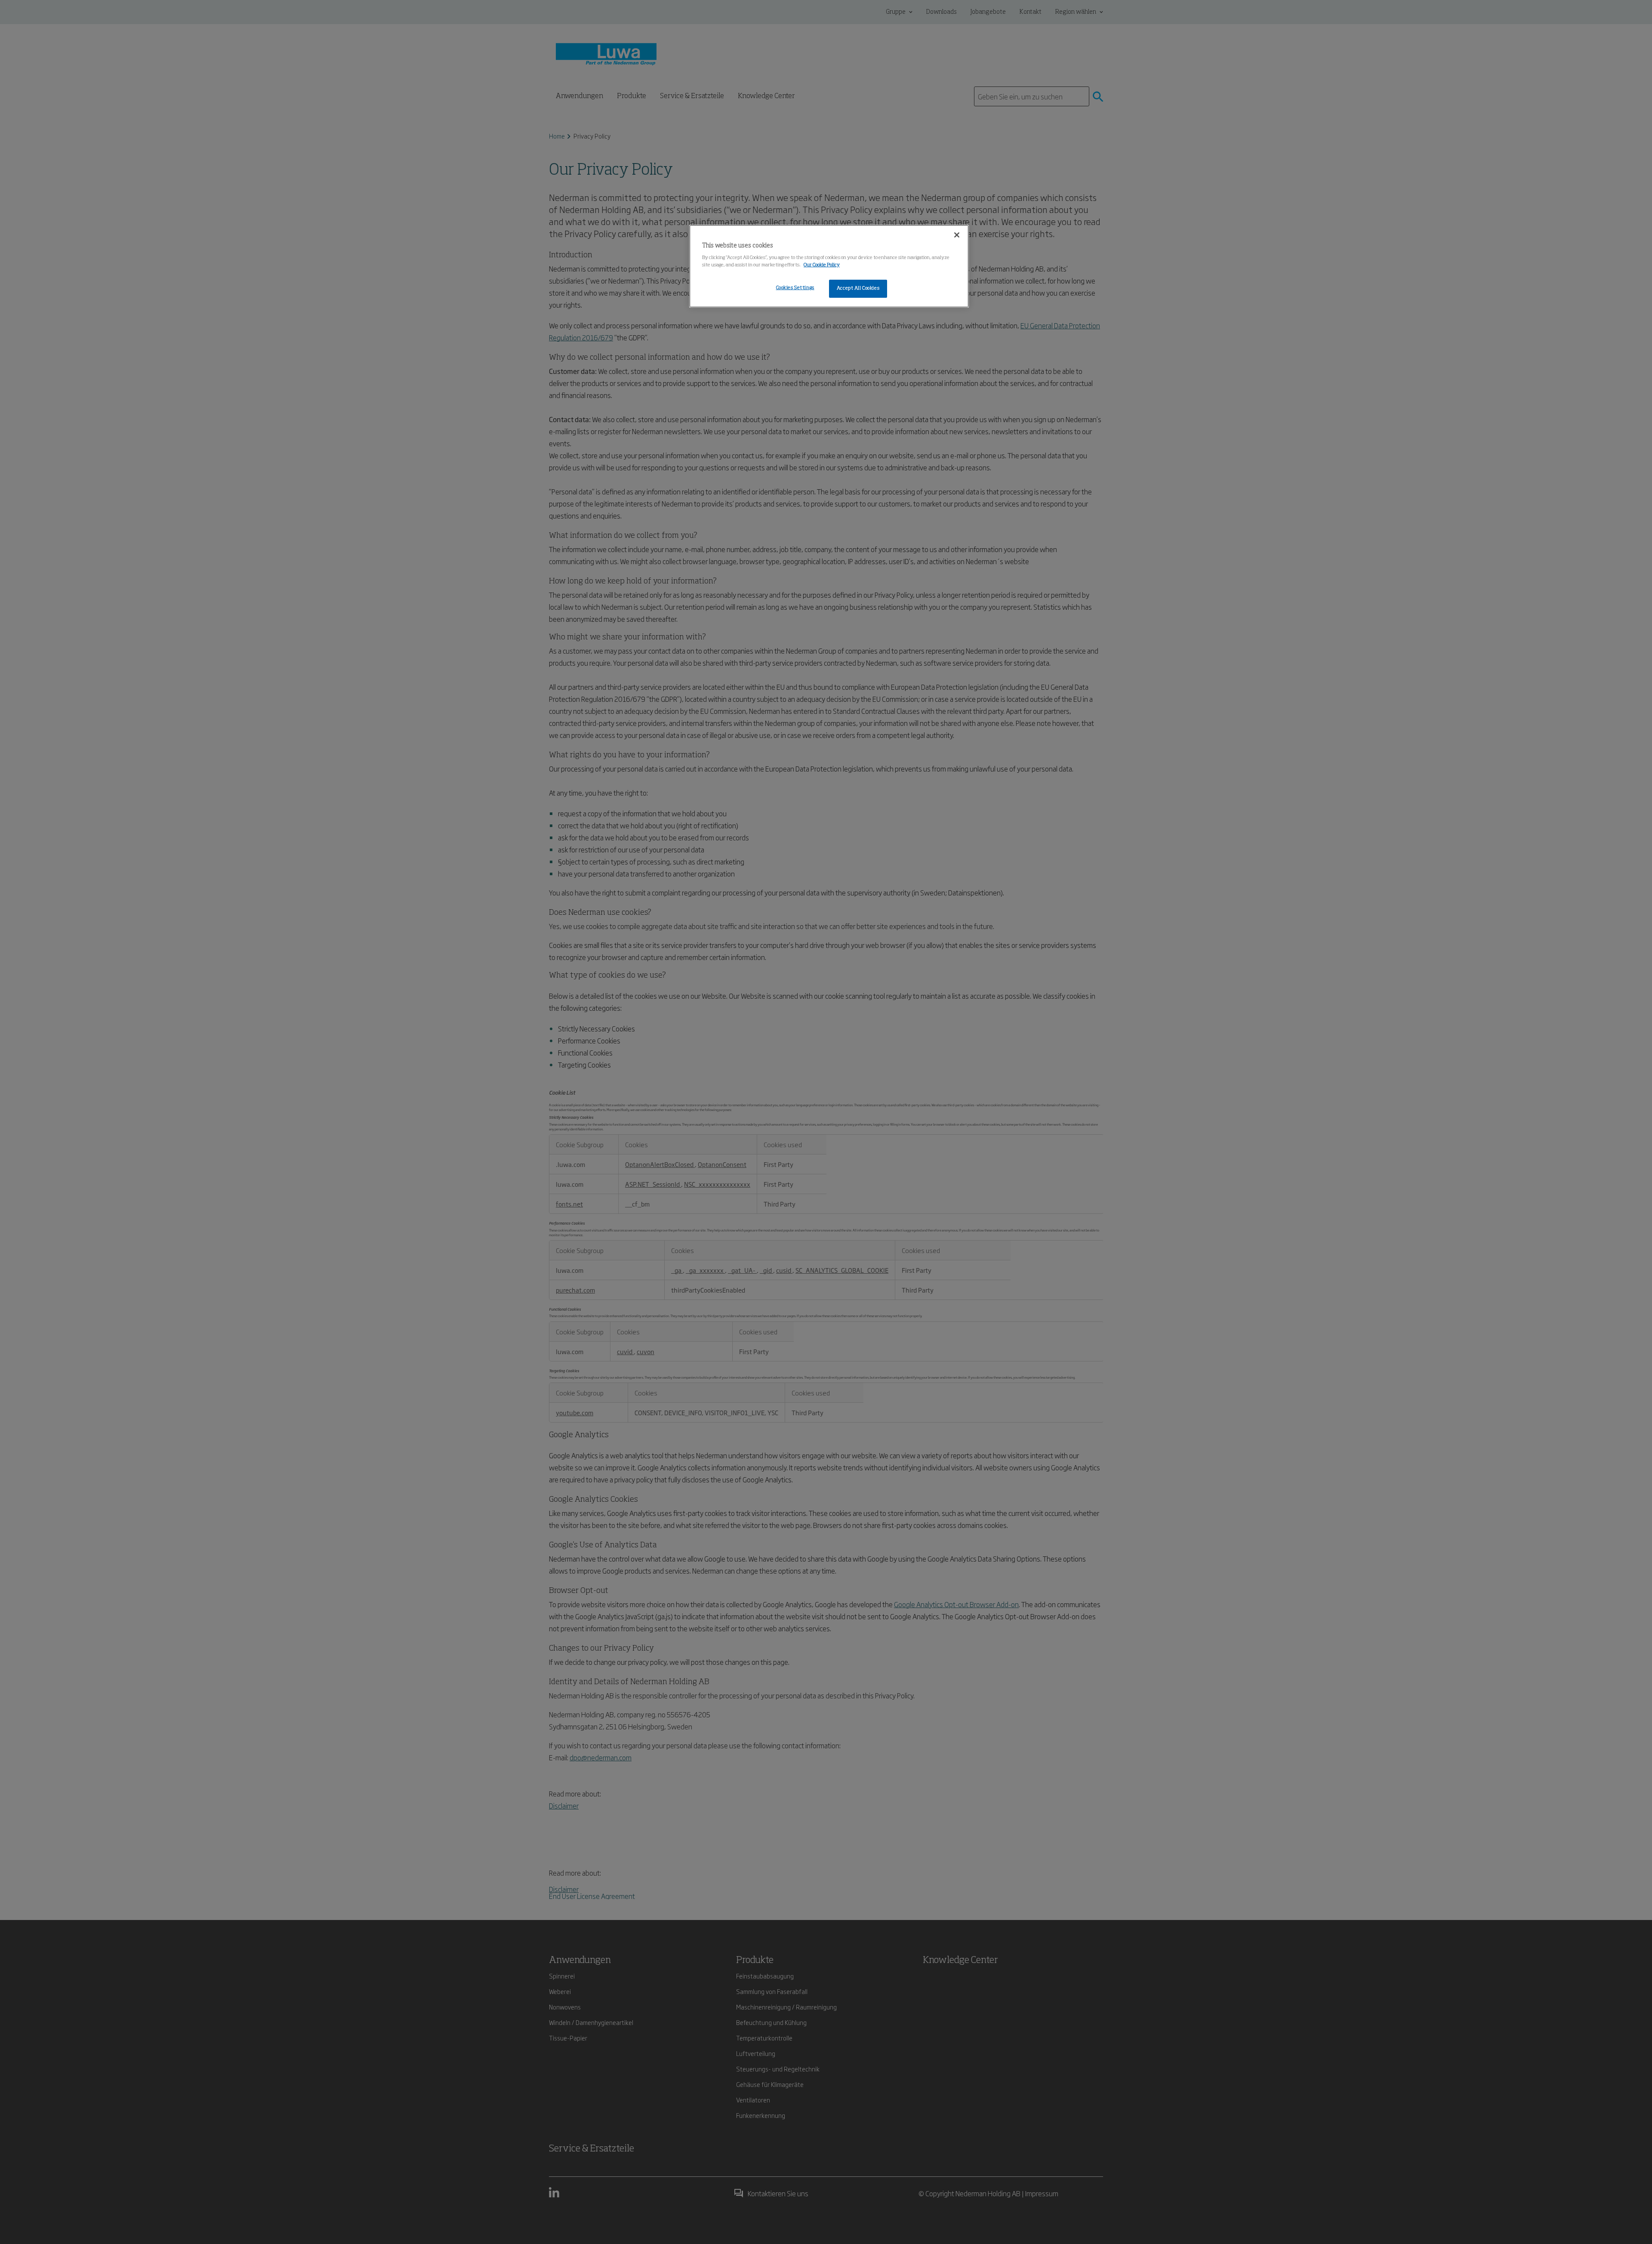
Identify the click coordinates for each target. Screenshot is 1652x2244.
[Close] (957, 235)
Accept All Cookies (858, 288)
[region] (829, 266)
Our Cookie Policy (822, 265)
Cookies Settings (795, 288)
